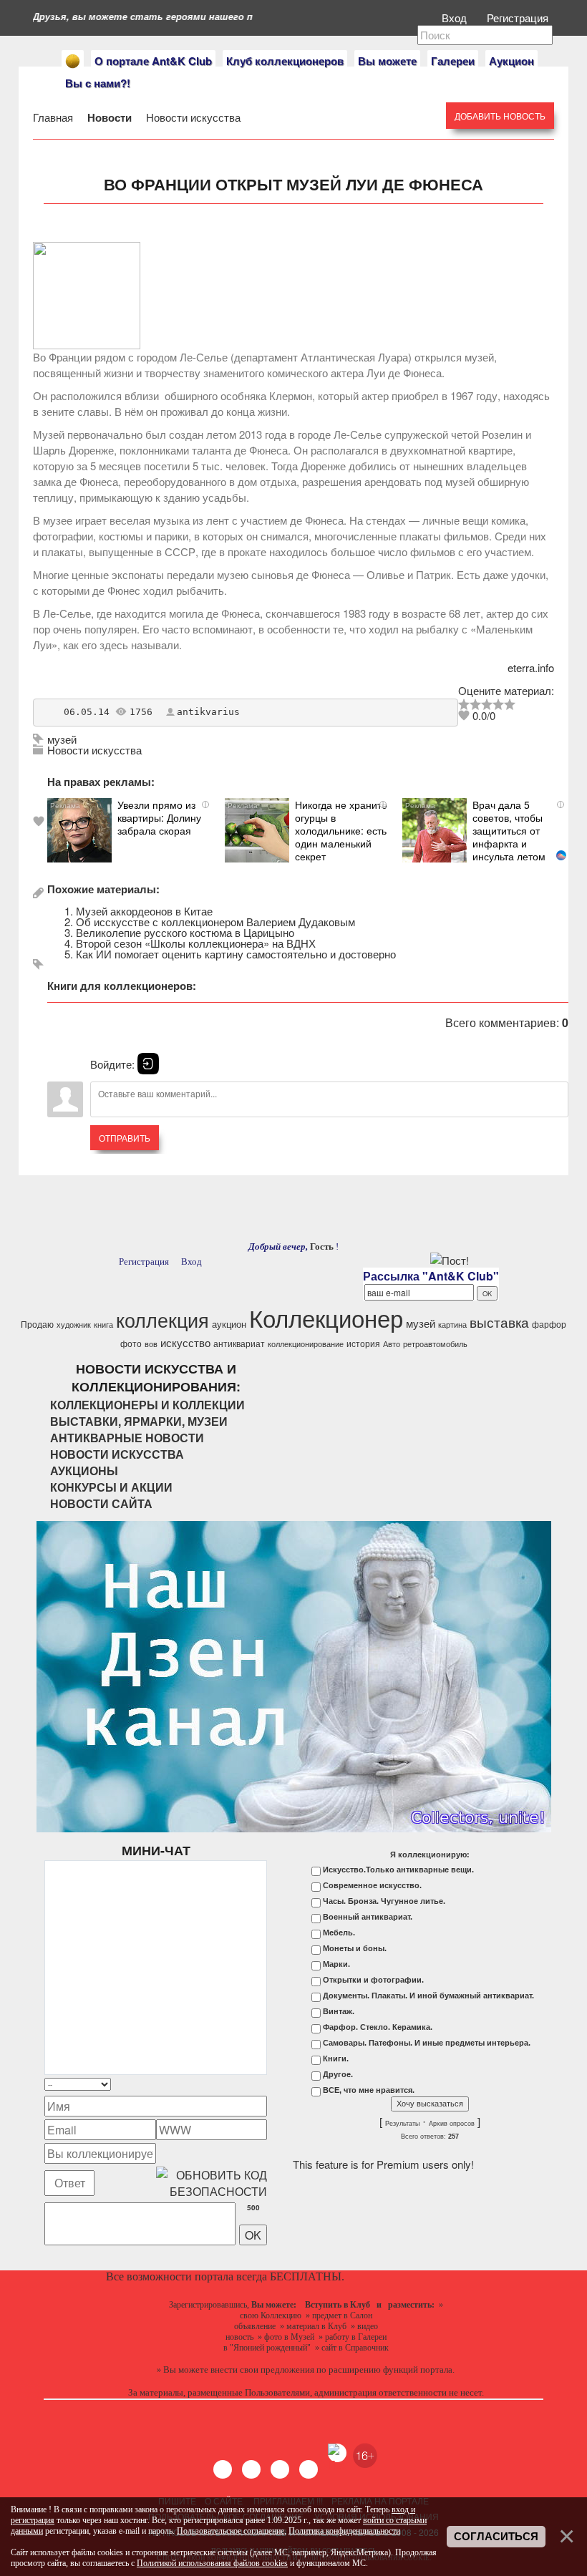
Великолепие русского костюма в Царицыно (185, 932)
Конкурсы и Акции (111, 1487)
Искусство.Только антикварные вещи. (398, 1870)
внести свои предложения (262, 2370)
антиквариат (239, 1343)
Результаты (402, 2124)
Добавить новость (500, 116)
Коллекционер (326, 1317)
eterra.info (531, 667)
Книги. (336, 2059)
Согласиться (496, 2537)
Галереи (453, 61)
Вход (456, 18)
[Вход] (148, 1064)
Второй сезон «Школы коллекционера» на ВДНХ (196, 943)
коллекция (162, 1319)
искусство (185, 1342)
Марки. (336, 1964)
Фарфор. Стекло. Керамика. (378, 2027)
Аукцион (511, 61)
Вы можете (387, 61)
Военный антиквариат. (368, 1917)
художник (74, 1325)
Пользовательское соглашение (231, 2531)
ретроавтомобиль (435, 1344)
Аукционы (84, 1471)
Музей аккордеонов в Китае (144, 911)
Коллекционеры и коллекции (147, 1405)
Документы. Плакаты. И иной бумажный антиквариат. (428, 1996)
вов (151, 1344)
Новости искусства (192, 117)
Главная (54, 117)
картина (452, 1325)
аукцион (229, 1324)
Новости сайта (101, 1503)
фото (131, 1343)
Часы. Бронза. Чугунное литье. (384, 1901)
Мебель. (339, 1933)
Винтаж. (339, 2011)
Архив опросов (452, 2124)
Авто (392, 1344)
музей (62, 739)
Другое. (338, 2074)
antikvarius (208, 712)
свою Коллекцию (271, 2315)
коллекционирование (306, 1344)
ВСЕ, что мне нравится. (369, 2090)
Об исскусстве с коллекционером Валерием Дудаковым (215, 922)
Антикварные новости (127, 1438)
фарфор (549, 1324)
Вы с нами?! (98, 83)
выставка (499, 1322)
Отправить (125, 1138)
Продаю (37, 1324)
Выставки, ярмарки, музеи (139, 1421)
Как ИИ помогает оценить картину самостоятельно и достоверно (236, 954)
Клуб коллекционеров (285, 61)
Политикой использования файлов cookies (212, 2563)
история (363, 1343)
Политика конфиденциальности (344, 2531)
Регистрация (519, 18)
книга (103, 1325)
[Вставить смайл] (263, 2085)
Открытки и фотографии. (373, 1980)
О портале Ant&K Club (153, 61)
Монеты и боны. (355, 1948)
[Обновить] (248, 2085)
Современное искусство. (372, 1885)
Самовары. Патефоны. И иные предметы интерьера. (427, 2043)
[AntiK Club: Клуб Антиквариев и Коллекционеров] (73, 61)
